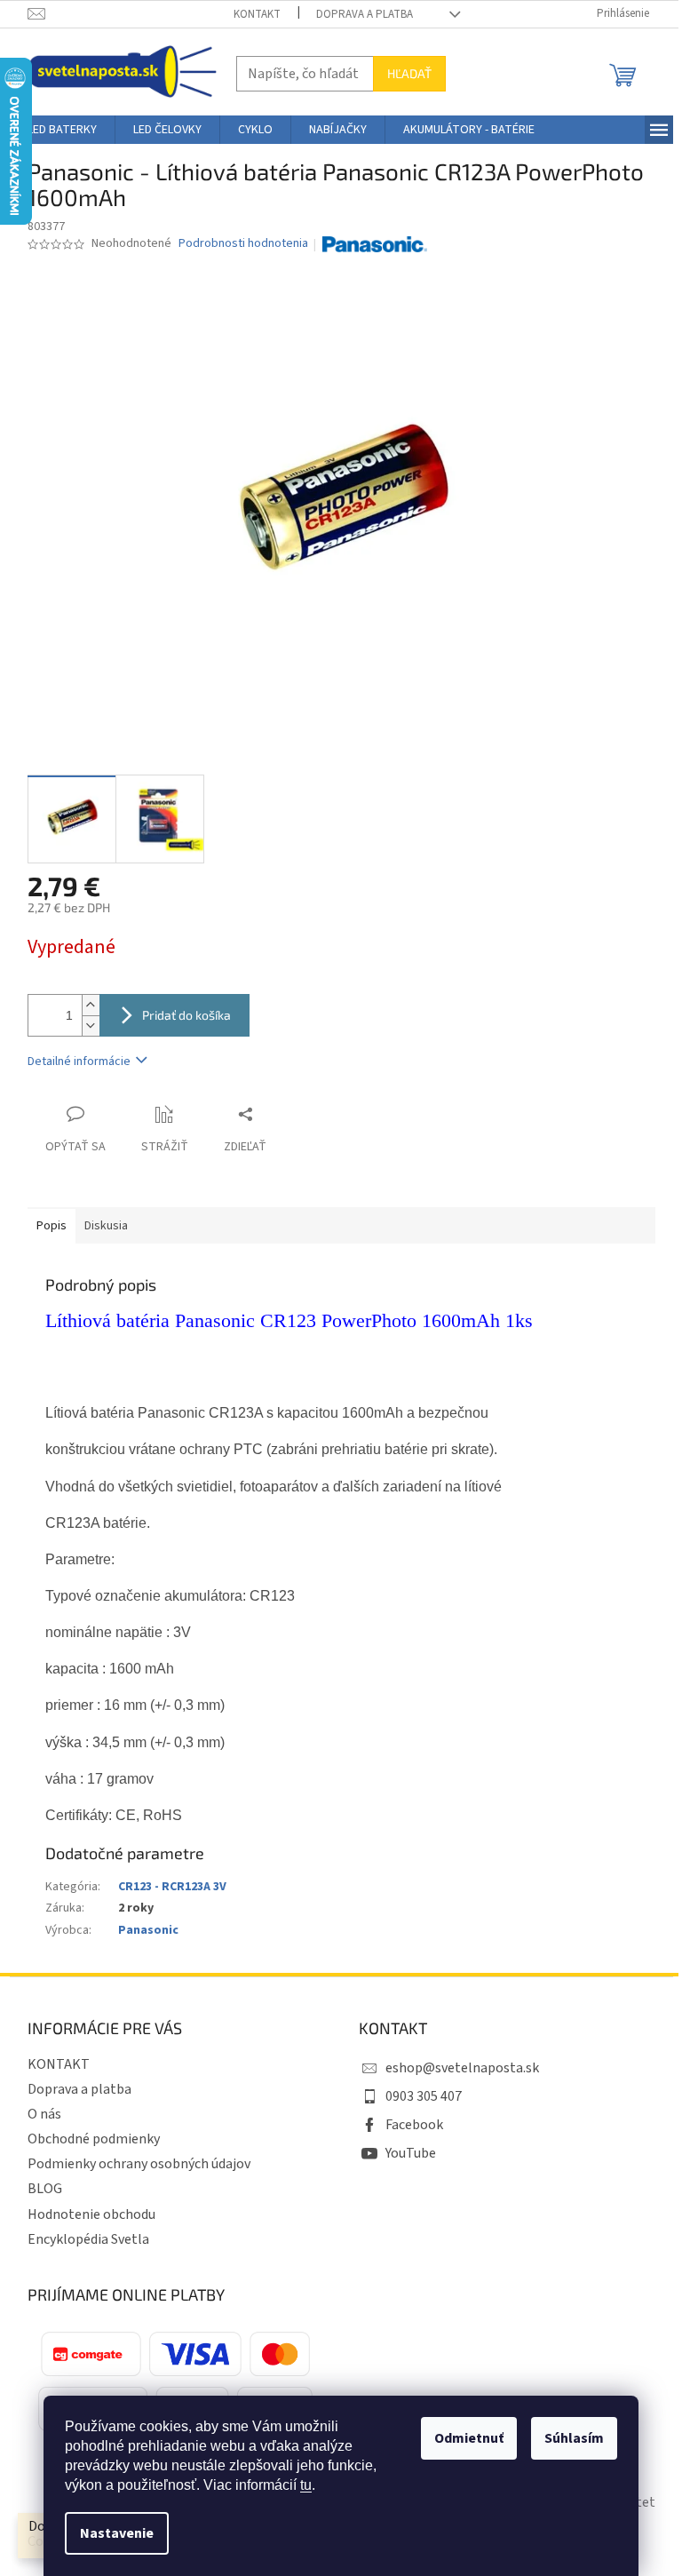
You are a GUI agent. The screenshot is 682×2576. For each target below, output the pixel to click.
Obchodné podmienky (94, 2139)
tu (306, 2485)
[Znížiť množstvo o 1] (91, 1026)
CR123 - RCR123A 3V (172, 1887)
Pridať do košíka (186, 1015)
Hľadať (409, 73)
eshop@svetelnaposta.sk (462, 2068)
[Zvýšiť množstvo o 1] (91, 1005)
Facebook (414, 2125)
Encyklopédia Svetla (88, 2239)
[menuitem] (62, 130)
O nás (44, 2114)
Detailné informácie (79, 1061)
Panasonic (148, 1930)
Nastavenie (117, 2533)
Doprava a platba (365, 14)
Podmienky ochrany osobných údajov (139, 2164)
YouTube (411, 2153)
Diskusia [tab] (106, 1226)
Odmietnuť (469, 2438)
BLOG (45, 2189)
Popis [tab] (52, 1226)
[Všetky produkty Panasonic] (375, 244)
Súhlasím (574, 2438)
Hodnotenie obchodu (91, 2214)
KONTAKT (257, 14)
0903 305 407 (424, 2096)
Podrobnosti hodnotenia (243, 244)
